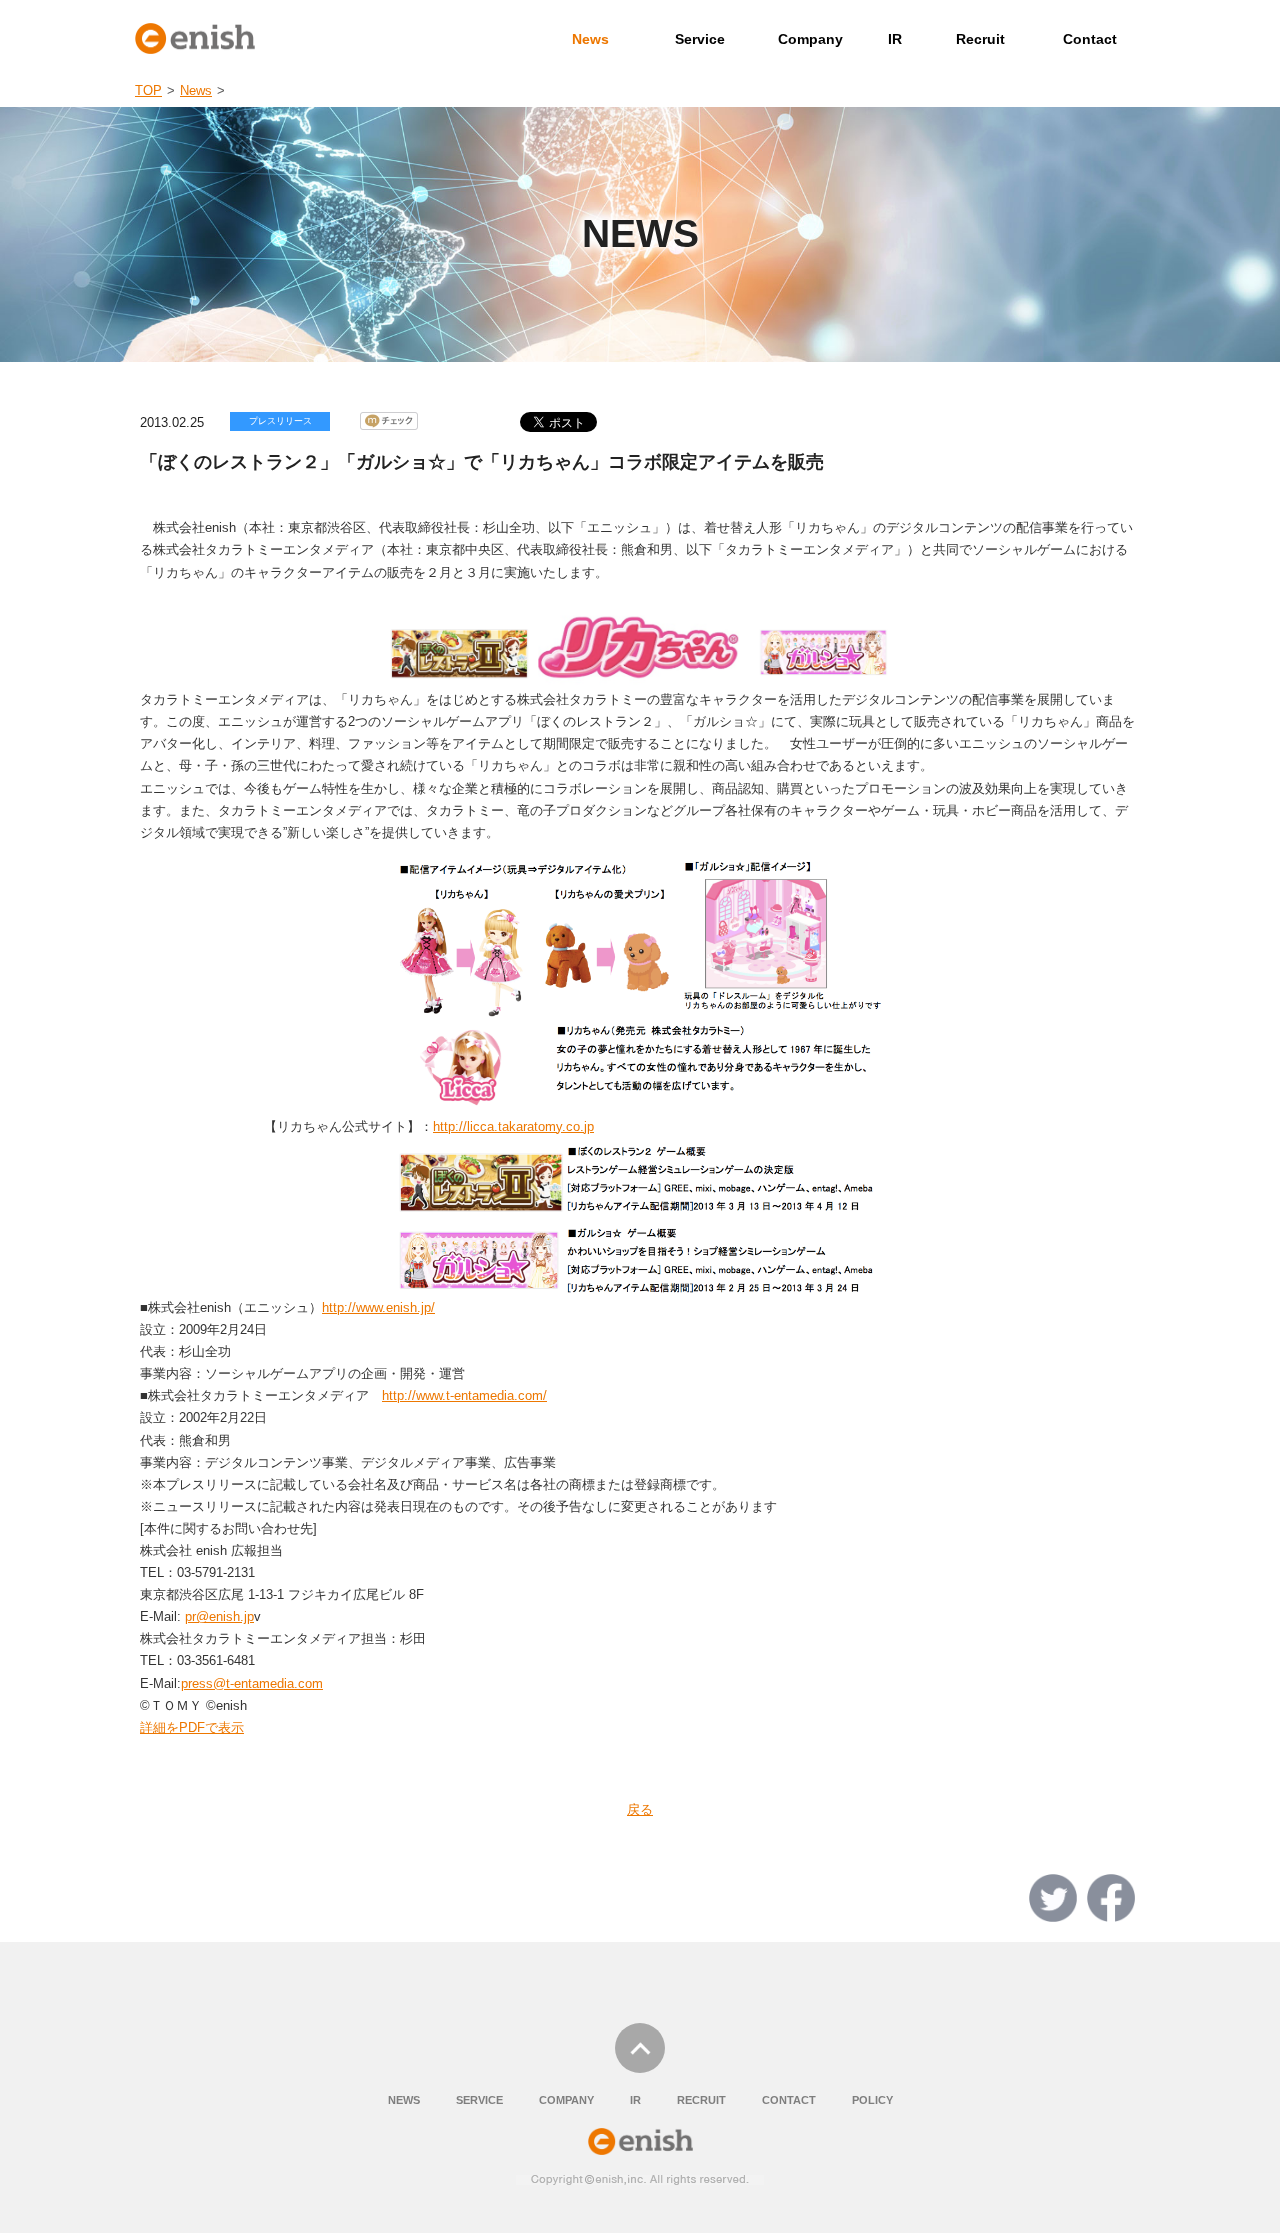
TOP (148, 90)
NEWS (404, 2100)
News (590, 39)
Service (700, 39)
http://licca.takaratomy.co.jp (513, 1126)
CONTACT (789, 2100)
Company (810, 39)
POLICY (872, 2100)
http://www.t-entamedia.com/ (464, 1395)
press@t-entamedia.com (252, 1683)
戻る (640, 1809)
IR (895, 39)
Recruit (980, 39)
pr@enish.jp (219, 1616)
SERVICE (479, 2100)
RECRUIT (701, 2100)
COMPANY (566, 2100)
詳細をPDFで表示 (192, 1727)
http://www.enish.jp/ (378, 1307)
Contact (1090, 39)
